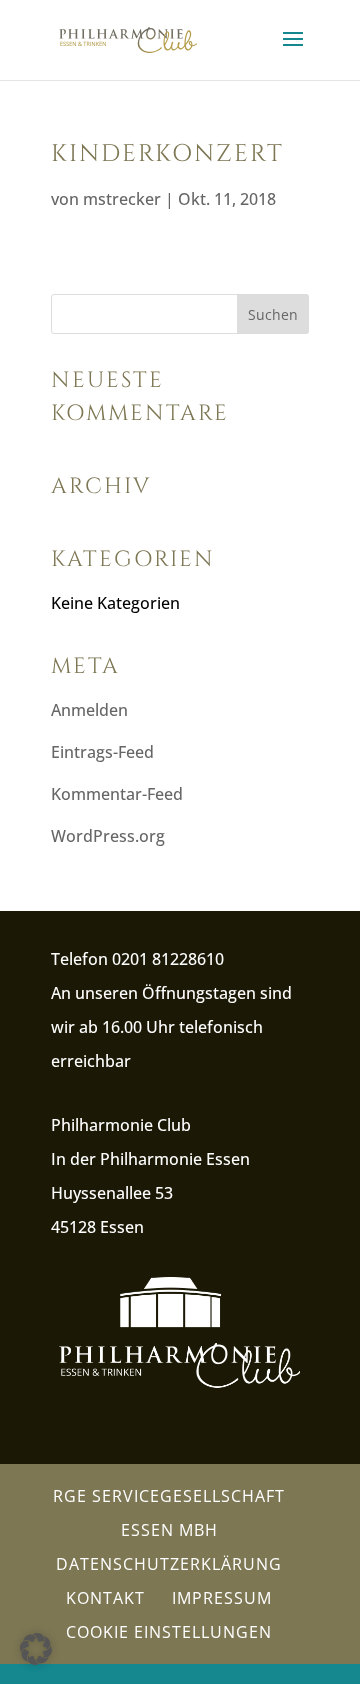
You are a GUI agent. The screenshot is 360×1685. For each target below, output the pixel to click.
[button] (36, 1649)
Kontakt (105, 1598)
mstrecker (122, 199)
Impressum (222, 1598)
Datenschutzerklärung (169, 1564)
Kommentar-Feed (117, 794)
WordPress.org (108, 836)
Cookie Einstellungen (169, 1632)
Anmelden (89, 710)
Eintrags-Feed (102, 752)
